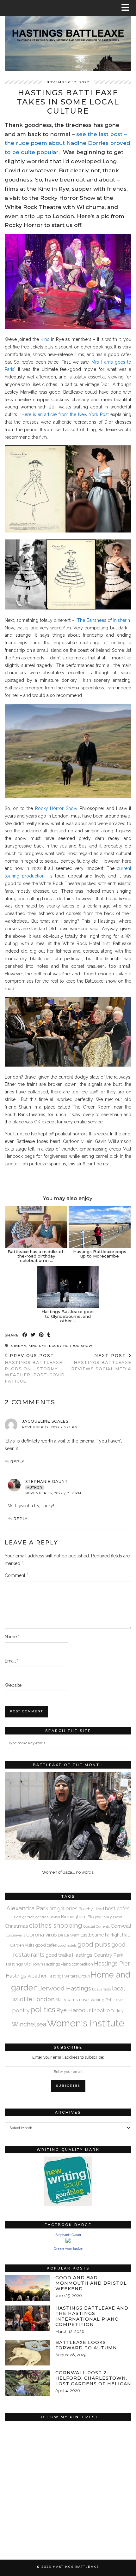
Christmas (16, 1926)
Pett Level (115, 2000)
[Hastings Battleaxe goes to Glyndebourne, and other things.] (68, 1287)
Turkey (117, 2011)
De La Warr (69, 1935)
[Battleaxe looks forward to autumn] (28, 2353)
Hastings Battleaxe (76, 2567)
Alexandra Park (27, 1908)
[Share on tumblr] (49, 1335)
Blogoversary (100, 1917)
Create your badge (68, 2248)
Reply (17, 1462)
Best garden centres (31, 1917)
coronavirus (16, 1935)
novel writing (92, 2000)
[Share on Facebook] (25, 1335)
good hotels (67, 1945)
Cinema (19, 1346)
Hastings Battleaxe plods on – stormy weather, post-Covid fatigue (35, 1368)
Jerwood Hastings (65, 1988)
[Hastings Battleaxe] (68, 36)
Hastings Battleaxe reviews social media (101, 1362)
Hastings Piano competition (68, 1964)
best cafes (117, 1909)
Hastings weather (26, 1976)
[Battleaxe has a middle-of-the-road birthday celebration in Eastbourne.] (36, 1227)
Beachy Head (91, 1909)
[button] (127, 8)
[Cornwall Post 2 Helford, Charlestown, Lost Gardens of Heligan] (28, 2383)
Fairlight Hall (117, 1935)
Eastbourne (92, 1935)
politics (43, 2010)
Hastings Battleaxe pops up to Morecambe (100, 1254)
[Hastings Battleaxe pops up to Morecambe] (100, 1227)
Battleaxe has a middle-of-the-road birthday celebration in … (36, 1256)
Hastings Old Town (25, 1964)
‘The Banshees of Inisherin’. (104, 620)
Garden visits (22, 1945)
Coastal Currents (96, 1926)
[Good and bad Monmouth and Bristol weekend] (28, 2288)
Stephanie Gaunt (47, 1481)
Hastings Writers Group (69, 1976)
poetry (21, 2010)
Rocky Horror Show (56, 808)
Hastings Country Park (98, 1955)
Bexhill (55, 1917)
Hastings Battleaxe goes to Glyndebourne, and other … (68, 1316)
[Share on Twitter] (33, 1335)
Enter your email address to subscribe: (68, 2057)
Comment (16, 1575)
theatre (101, 2010)
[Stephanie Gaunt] (68, 2242)
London (44, 1999)
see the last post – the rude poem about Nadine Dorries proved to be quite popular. (68, 143)
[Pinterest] (36, 2455)
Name (12, 1637)
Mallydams (67, 2000)
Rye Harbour (74, 2010)
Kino (45, 339)
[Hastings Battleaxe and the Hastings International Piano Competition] (28, 2318)
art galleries (63, 1908)
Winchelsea (29, 2024)
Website (13, 1685)
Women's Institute (86, 2023)
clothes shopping (56, 1925)
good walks (58, 1955)
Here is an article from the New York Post (65, 414)
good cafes (46, 1945)
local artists (102, 1989)
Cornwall (121, 1926)
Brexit (117, 1917)
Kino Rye (38, 1346)
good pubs (94, 1944)
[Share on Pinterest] (41, 1335)
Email (12, 1661)
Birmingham (74, 1916)
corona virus (42, 1935)
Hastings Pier (112, 1963)
